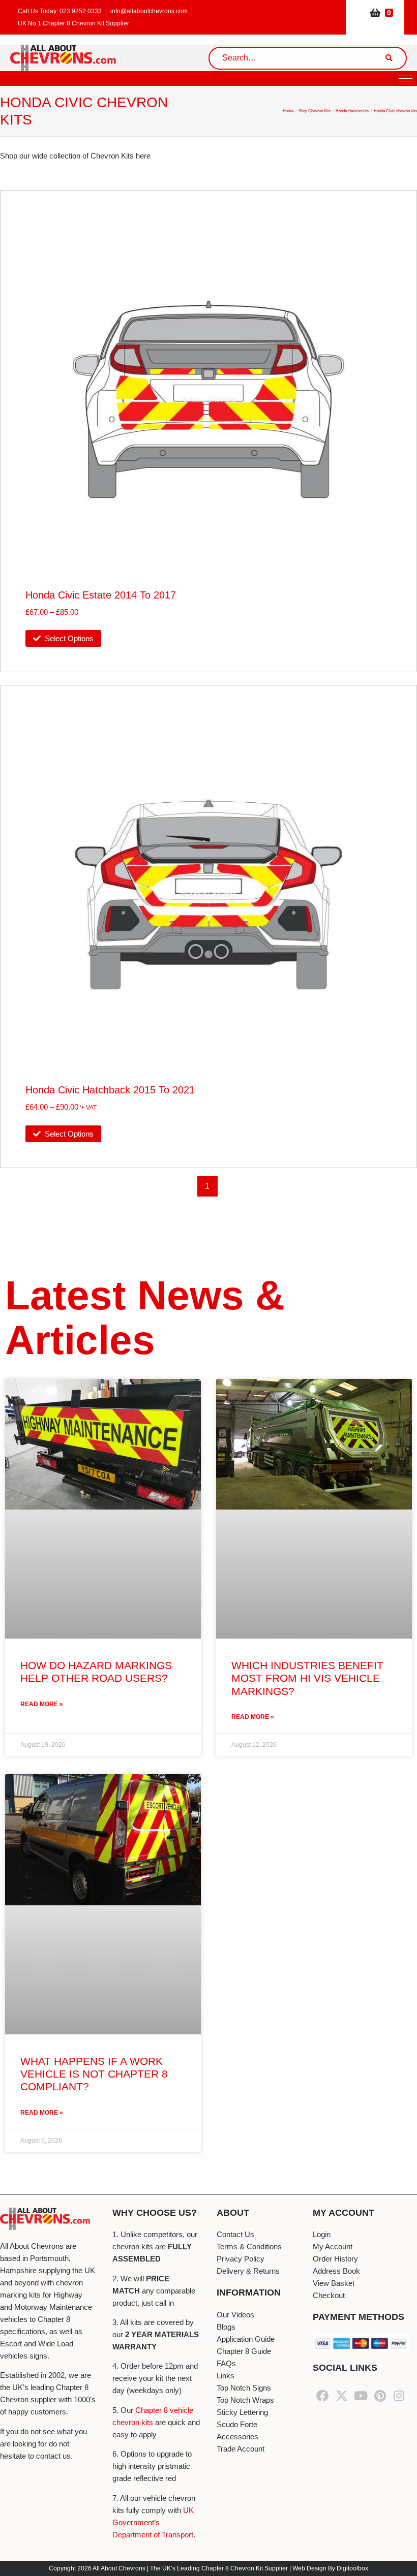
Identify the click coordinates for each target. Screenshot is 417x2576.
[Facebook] (322, 2396)
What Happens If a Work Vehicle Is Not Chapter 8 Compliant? (94, 2074)
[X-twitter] (342, 2396)
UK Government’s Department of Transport (153, 2522)
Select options (69, 638)
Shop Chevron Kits (315, 111)
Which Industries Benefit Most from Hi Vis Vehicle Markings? (307, 1678)
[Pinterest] (380, 2396)
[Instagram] (399, 2396)
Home (288, 111)
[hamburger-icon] (406, 78)
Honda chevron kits (352, 111)
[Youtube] (361, 2396)
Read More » (42, 1704)
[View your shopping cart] (375, 12)
